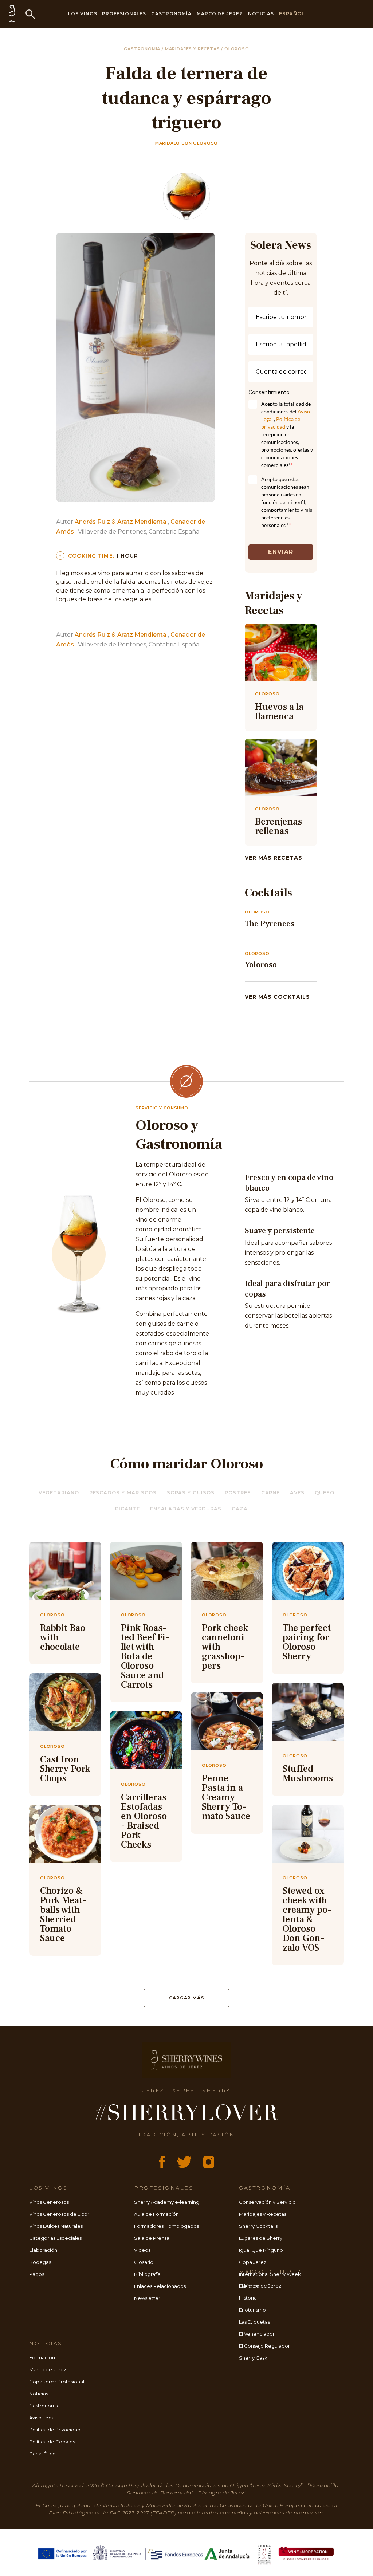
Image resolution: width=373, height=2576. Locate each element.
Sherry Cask (253, 2358)
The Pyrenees (270, 924)
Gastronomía (171, 14)
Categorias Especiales (55, 2238)
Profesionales (124, 14)
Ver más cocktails (277, 997)
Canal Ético (42, 2454)
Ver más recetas (274, 858)
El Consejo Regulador (264, 2346)
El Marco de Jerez (260, 2286)
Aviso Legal (42, 2418)
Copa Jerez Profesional (57, 2382)
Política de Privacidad (55, 2430)
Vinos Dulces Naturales (56, 2226)
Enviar (281, 552)
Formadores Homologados (166, 2226)
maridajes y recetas (193, 49)
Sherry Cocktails (258, 2226)
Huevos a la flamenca (279, 712)
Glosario (144, 2262)
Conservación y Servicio (267, 2202)
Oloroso (237, 49)
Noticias (261, 14)
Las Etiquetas (254, 2322)
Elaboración (43, 2250)
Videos (142, 2250)
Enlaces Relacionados (160, 2286)
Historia (248, 2298)
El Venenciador (257, 2334)
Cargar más (186, 1998)
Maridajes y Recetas (263, 2214)
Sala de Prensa (152, 2238)
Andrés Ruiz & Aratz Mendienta (121, 522)
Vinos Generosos (49, 2202)
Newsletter (147, 2298)
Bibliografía (147, 2274)
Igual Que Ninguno (261, 2250)
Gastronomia (143, 49)
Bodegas (40, 2262)
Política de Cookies (52, 2442)
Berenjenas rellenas (278, 826)
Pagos (37, 2274)
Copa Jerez (253, 2262)
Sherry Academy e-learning (167, 2202)
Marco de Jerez (220, 14)
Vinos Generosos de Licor (59, 2214)
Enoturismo (252, 2310)
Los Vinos (83, 14)
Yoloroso (261, 965)
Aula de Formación (156, 2214)
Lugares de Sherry (261, 2238)
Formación (42, 2357)
